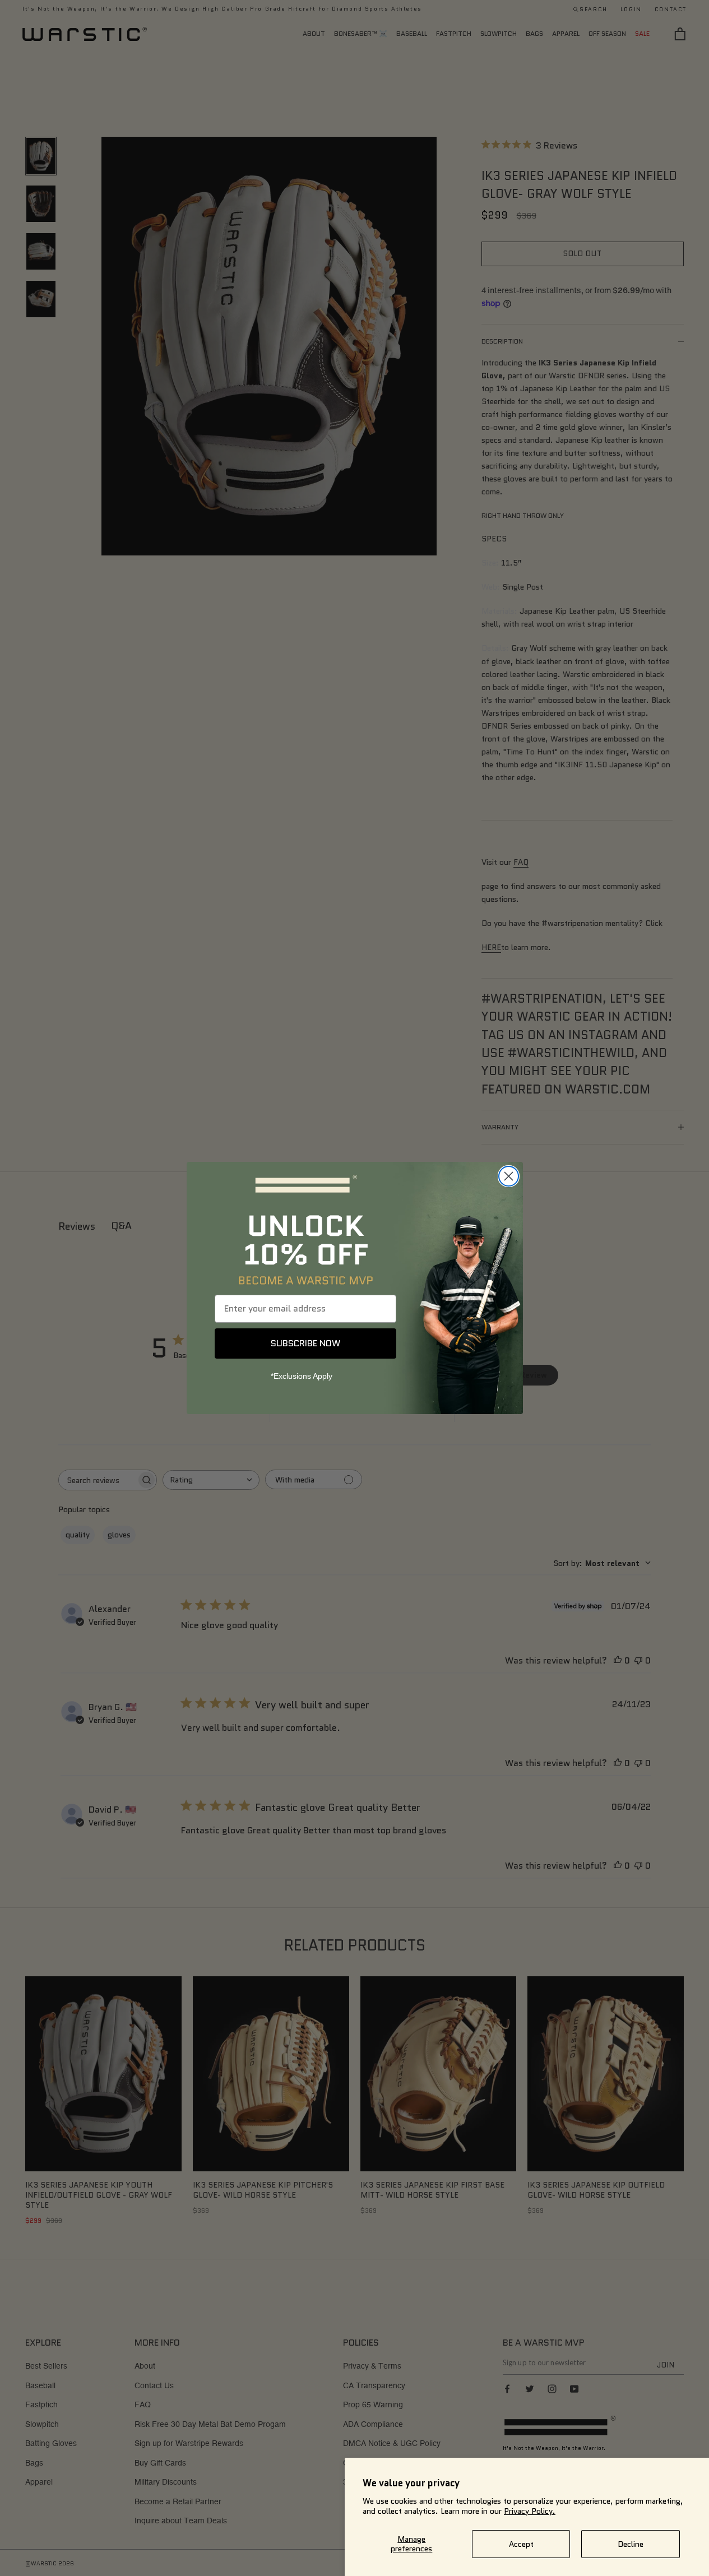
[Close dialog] (509, 1176)
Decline (631, 2544)
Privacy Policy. (530, 2511)
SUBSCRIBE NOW (305, 1343)
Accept (521, 2544)
